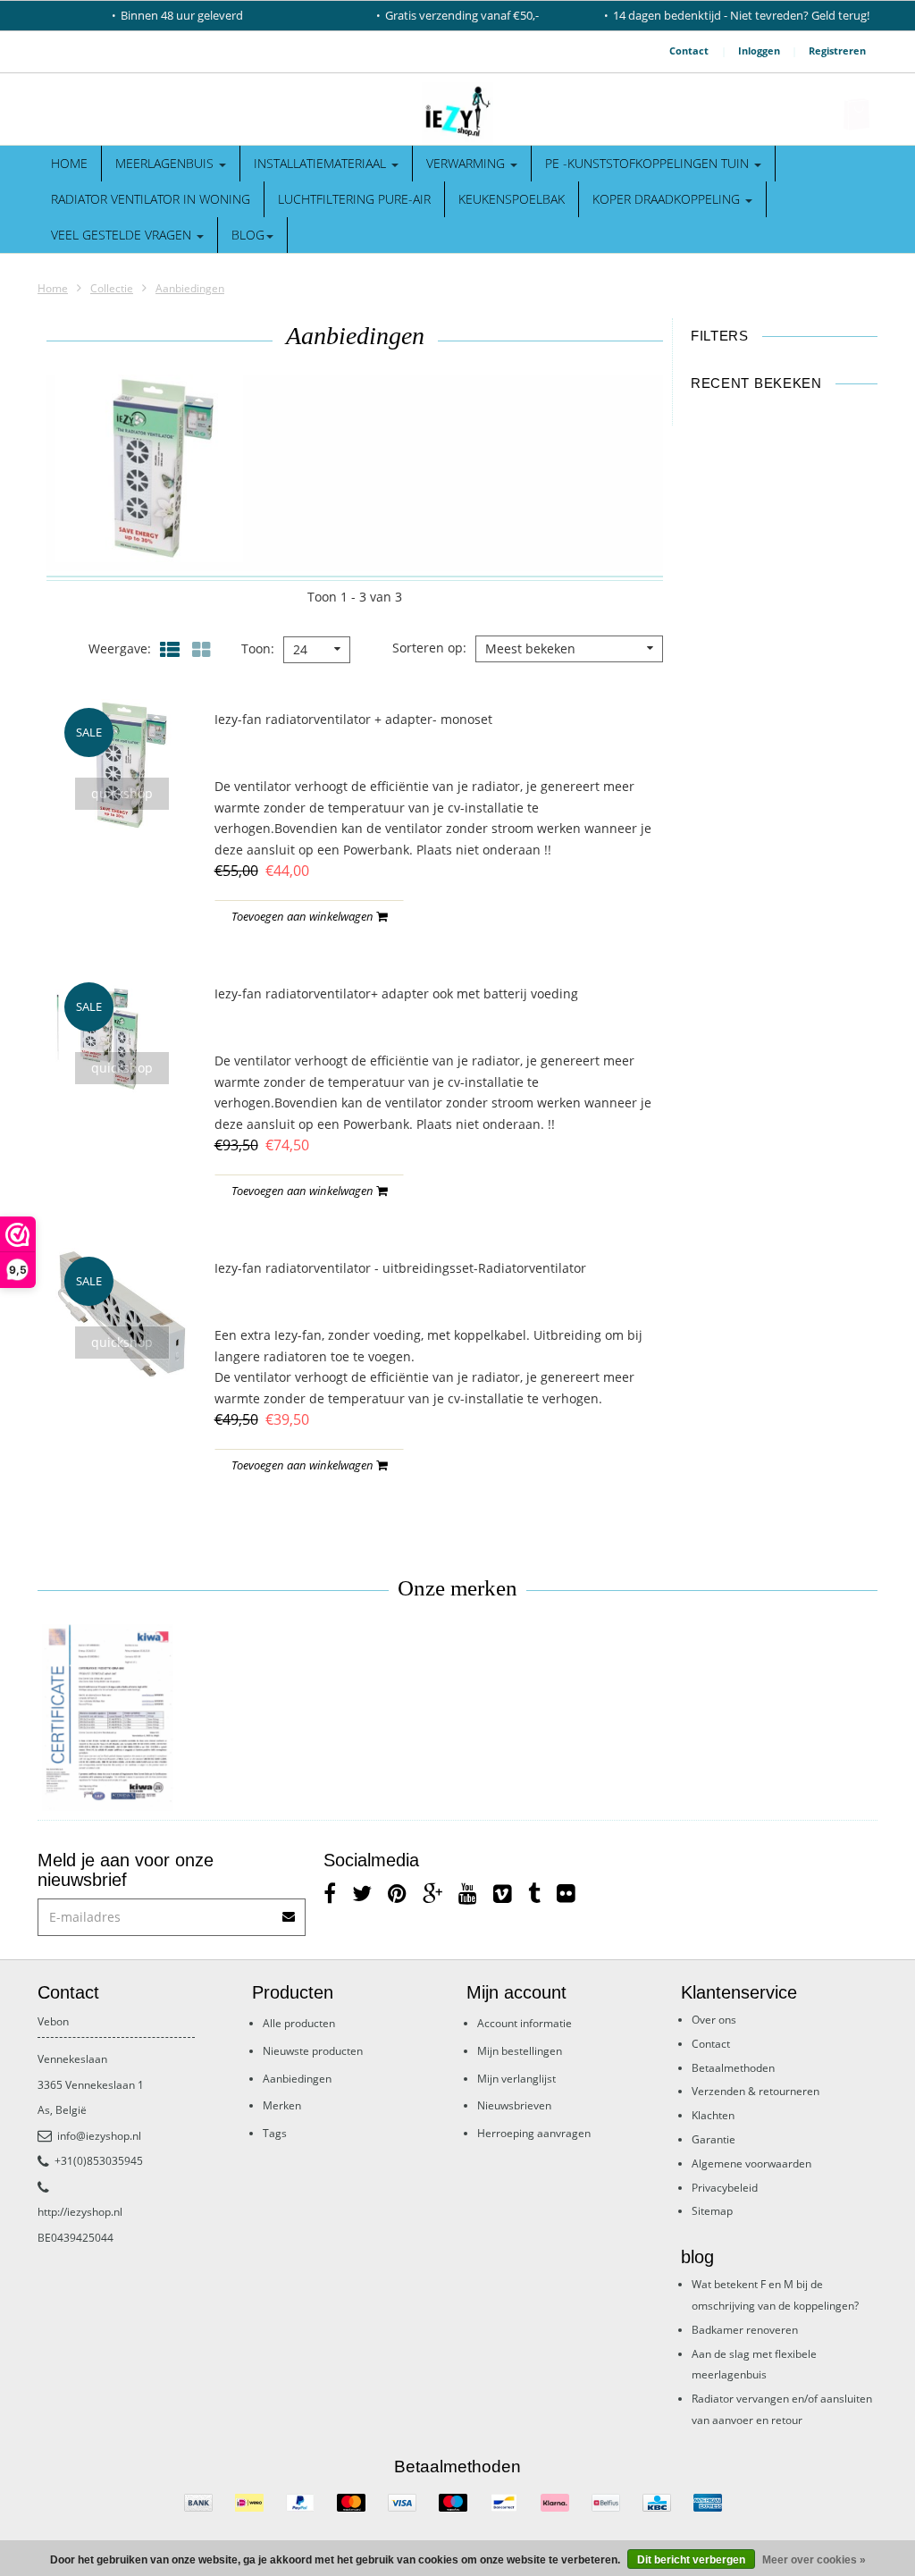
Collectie (112, 288)
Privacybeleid (725, 2188)
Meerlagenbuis (166, 163)
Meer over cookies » (814, 2560)
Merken (282, 2105)
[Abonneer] (290, 1911)
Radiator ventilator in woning (151, 199)
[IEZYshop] (457, 114)
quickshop (122, 793)
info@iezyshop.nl (99, 2136)
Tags (275, 2133)
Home (69, 163)
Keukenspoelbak (512, 199)
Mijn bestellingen (520, 2051)
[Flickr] (566, 1893)
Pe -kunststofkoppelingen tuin (649, 163)
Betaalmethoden (733, 2068)
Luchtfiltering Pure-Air (354, 199)
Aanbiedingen (190, 288)
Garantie (714, 2139)
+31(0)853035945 (99, 2161)
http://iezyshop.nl (80, 2212)
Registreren (837, 51)
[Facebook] (330, 1893)
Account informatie (525, 2023)
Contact (689, 51)
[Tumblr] (534, 1893)
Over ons (714, 2020)
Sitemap (712, 2211)
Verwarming (467, 163)
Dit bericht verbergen (691, 2560)
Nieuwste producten (313, 2051)
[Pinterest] (397, 1893)
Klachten (713, 2115)
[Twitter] (362, 1893)
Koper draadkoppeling (668, 199)
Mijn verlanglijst (516, 2079)
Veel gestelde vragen (123, 235)
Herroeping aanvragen (534, 2133)
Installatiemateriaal (322, 163)
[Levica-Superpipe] (108, 1718)
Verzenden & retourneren (756, 2091)
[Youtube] (468, 1893)
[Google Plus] (432, 1893)
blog (248, 235)
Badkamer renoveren (745, 2330)
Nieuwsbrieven (514, 2105)
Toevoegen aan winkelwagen (304, 916)
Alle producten (299, 2023)
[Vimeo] (503, 1893)
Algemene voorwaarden (751, 2164)
